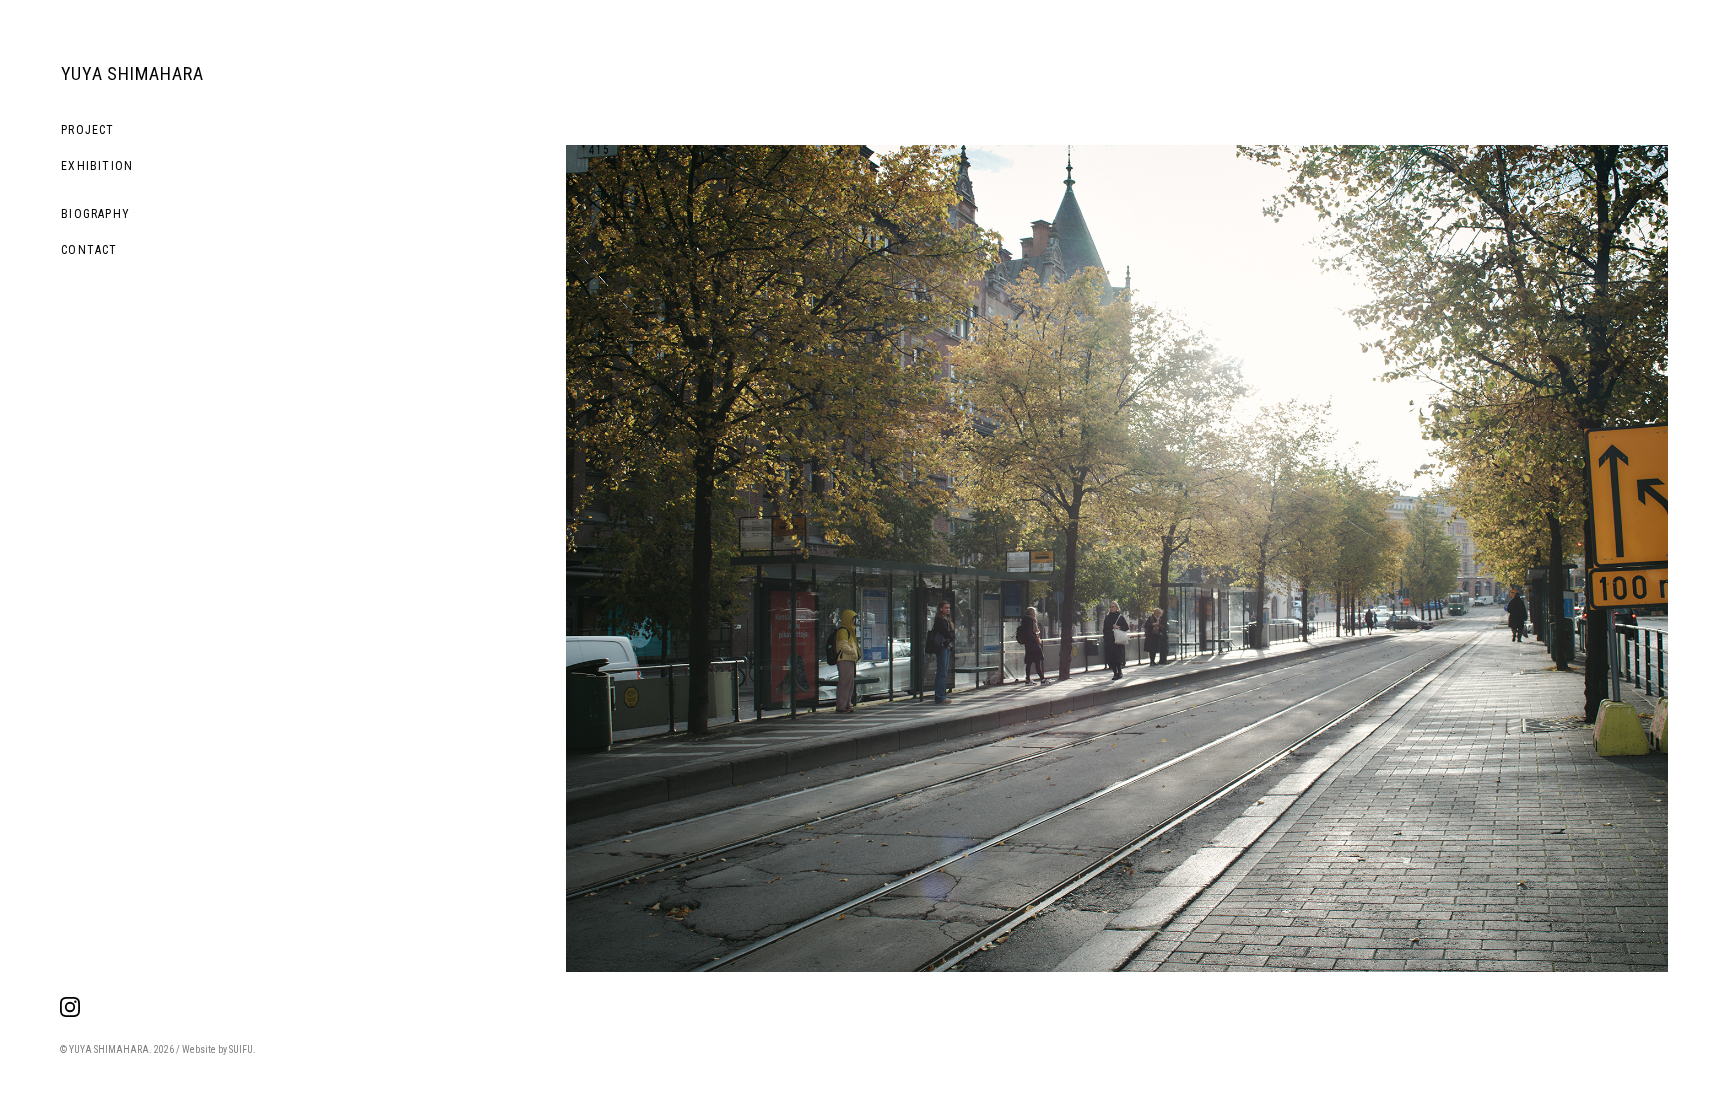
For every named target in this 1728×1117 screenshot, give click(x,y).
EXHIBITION (97, 166)
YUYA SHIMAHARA (132, 73)
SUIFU (241, 1049)
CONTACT (89, 250)
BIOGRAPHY (95, 214)
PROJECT (87, 130)
